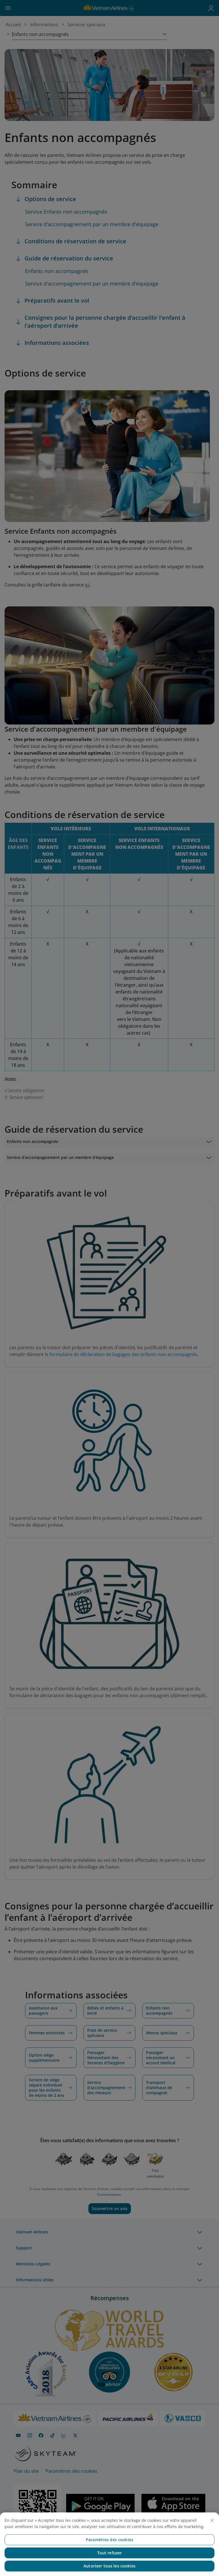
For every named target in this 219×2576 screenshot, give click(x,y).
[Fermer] (212, 2520)
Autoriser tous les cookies (109, 2566)
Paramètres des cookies (109, 2540)
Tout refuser (110, 2553)
